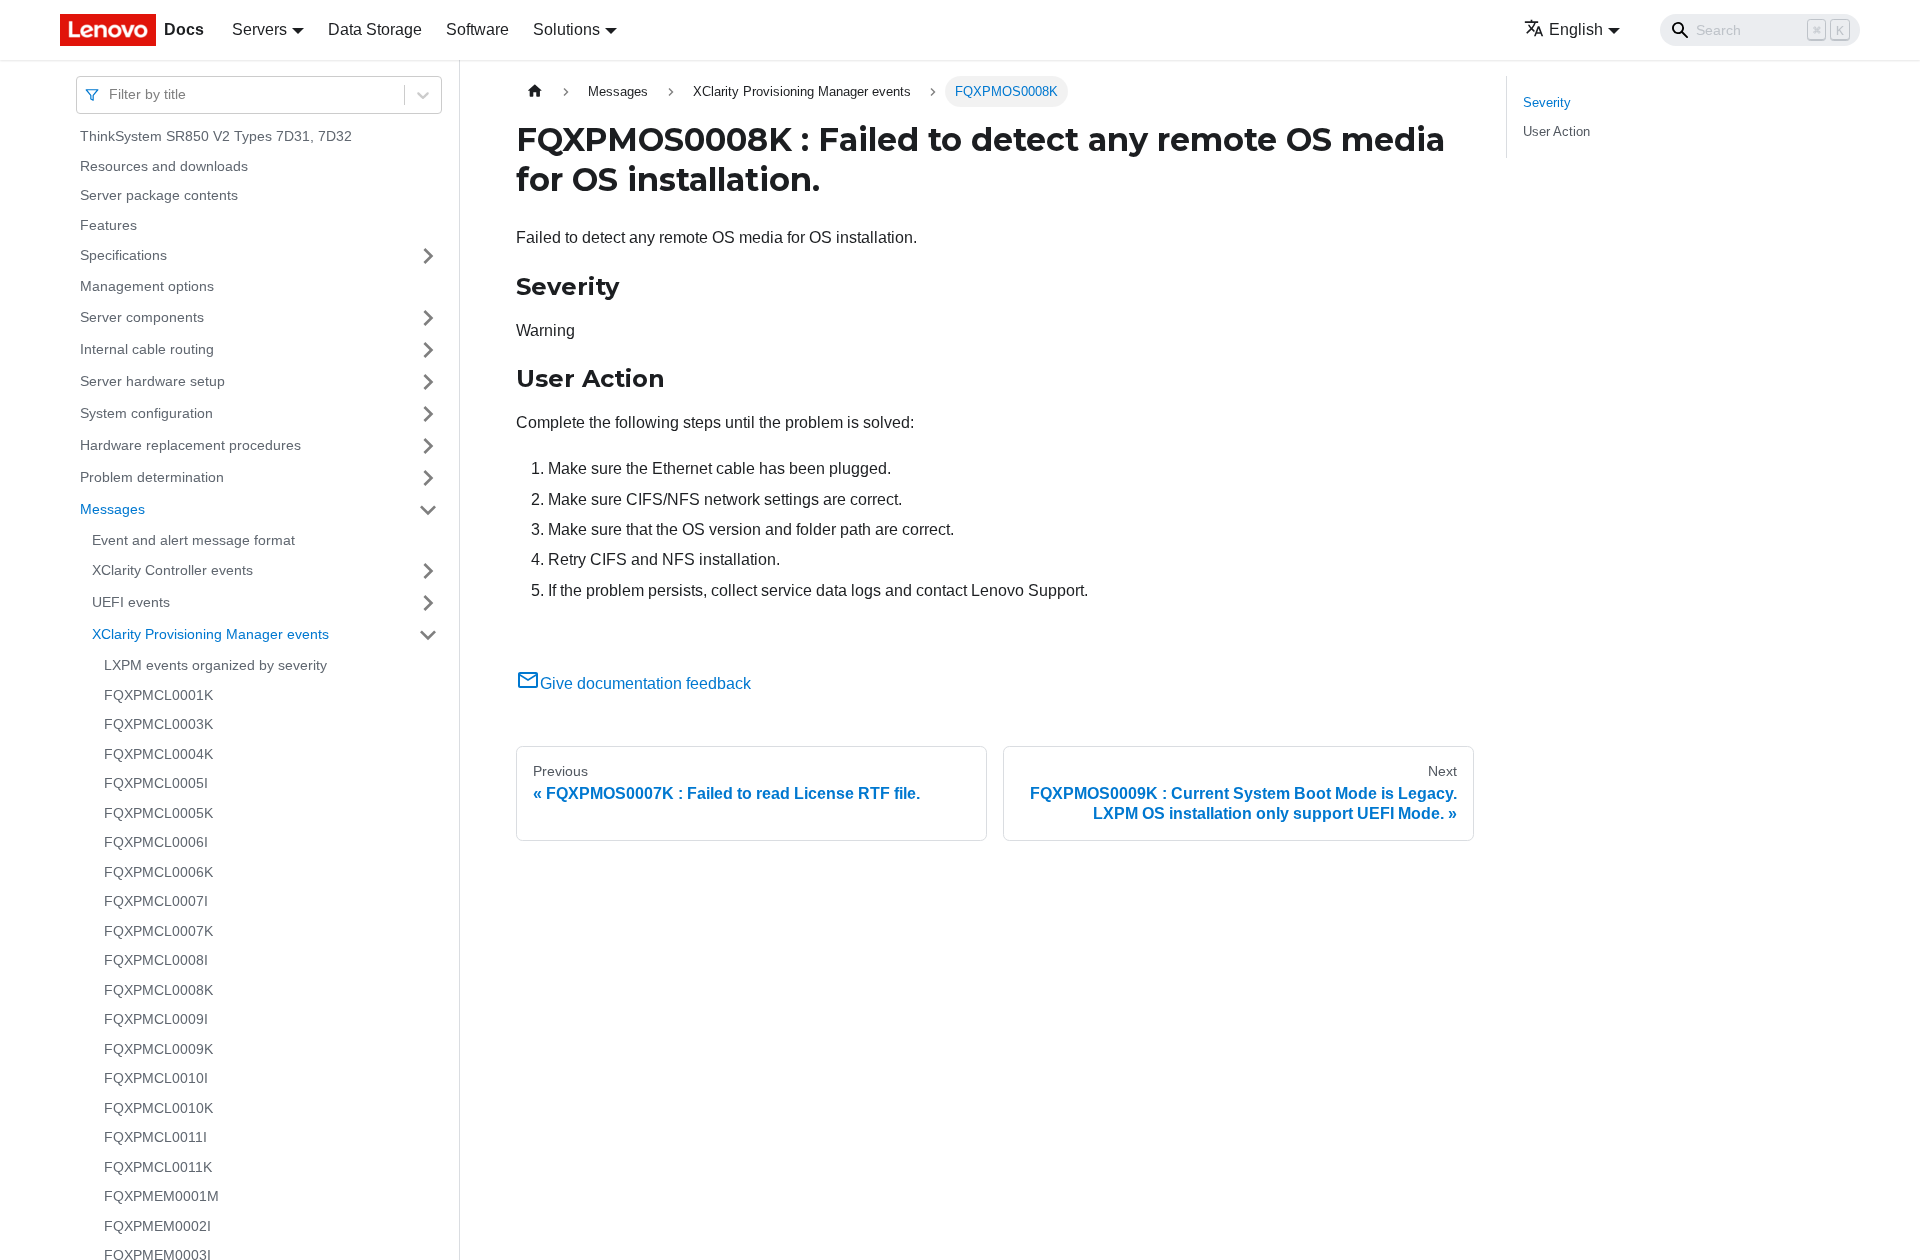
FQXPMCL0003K (158, 724)
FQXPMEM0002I (157, 1226)
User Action (1556, 131)
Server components (142, 317)
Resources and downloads (164, 166)
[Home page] (535, 91)
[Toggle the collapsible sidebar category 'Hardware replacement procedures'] (428, 446)
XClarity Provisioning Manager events (210, 634)
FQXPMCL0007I (156, 901)
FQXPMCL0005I (156, 783)
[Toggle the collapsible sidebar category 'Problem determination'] (428, 478)
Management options (147, 286)
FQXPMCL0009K (158, 1049)
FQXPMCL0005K (158, 813)
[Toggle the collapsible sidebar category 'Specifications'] (428, 256)
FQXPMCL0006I (156, 842)
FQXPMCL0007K (158, 931)
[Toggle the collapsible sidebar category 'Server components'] (428, 318)
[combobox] (111, 94)
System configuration (146, 413)
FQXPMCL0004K (158, 754)
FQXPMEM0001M (161, 1196)
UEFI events (131, 602)
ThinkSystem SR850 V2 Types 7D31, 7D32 (216, 136)
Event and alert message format (193, 540)
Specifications (123, 255)
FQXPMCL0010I (156, 1078)
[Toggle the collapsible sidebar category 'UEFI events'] (428, 603)
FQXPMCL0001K (158, 695)
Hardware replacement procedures (190, 445)
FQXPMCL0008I (156, 960)
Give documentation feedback (645, 683)
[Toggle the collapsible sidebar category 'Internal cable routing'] (428, 350)
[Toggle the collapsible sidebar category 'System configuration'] (428, 414)
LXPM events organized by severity (215, 665)
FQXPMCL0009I (156, 1019)
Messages (112, 509)
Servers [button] (259, 29)
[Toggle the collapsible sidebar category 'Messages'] (428, 510)
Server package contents (159, 195)
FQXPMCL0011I (155, 1137)
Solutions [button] (566, 29)
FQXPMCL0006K (158, 872)
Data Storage (375, 29)
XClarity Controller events (172, 570)
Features (108, 225)
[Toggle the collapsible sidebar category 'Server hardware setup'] (428, 382)
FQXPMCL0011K (158, 1167)
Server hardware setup (152, 381)
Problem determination (152, 477)
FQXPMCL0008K (158, 990)
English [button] (1576, 29)
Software (477, 29)
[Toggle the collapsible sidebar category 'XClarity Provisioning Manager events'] (428, 635)
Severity (1547, 102)
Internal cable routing (147, 349)
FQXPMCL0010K (158, 1108)
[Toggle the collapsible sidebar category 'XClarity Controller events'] (428, 571)
